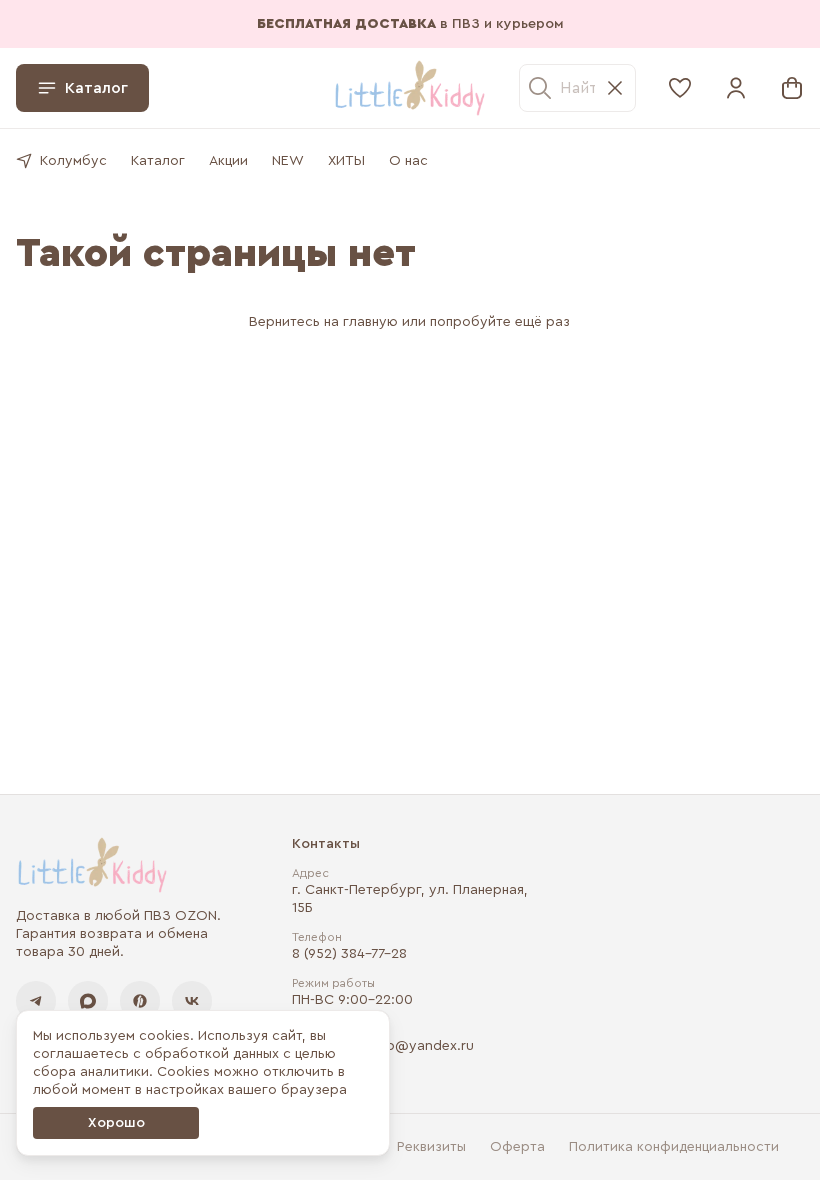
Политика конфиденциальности (674, 1147)
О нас (408, 161)
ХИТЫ (346, 161)
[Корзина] (792, 88)
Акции (228, 161)
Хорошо (116, 1123)
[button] (680, 88)
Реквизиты (431, 1147)
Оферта (517, 1147)
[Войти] (736, 88)
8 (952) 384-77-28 (349, 954)
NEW (288, 161)
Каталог (96, 88)
